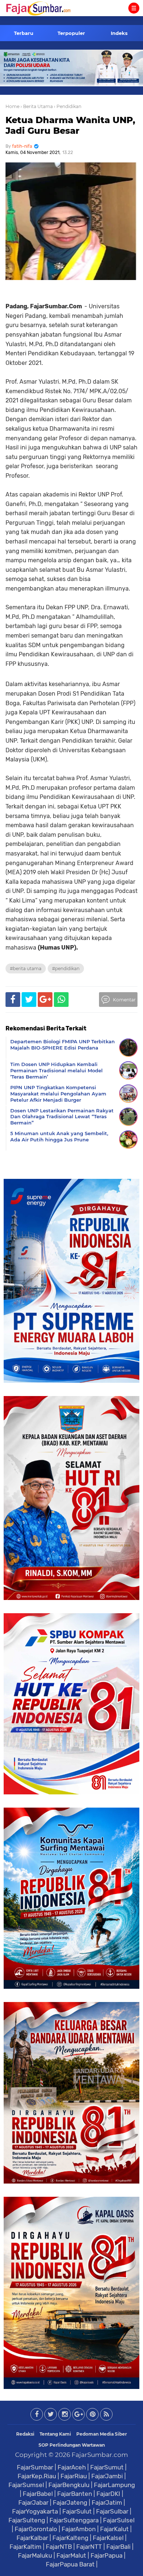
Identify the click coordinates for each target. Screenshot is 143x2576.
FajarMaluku (35, 2555)
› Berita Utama (37, 106)
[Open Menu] (134, 8)
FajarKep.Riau (37, 2476)
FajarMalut (71, 2555)
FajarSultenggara (74, 2520)
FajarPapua (107, 2555)
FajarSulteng (27, 2520)
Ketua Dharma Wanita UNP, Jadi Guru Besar (70, 125)
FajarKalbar (32, 2538)
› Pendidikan (68, 106)
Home (12, 106)
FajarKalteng (70, 2538)
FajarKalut (114, 2529)
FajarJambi (107, 2476)
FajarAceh (72, 2467)
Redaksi (25, 2434)
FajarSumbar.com (100, 2455)
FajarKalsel (108, 2538)
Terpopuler (71, 33)
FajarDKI (108, 2494)
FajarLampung (114, 2485)
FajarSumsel (26, 2485)
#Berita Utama (26, 968)
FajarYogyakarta (35, 2511)
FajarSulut (77, 2511)
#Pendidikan (66, 968)
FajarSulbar (112, 2511)
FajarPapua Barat (70, 2564)
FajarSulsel (119, 2520)
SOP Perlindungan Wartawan (72, 2445)
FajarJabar (33, 2503)
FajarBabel (38, 2494)
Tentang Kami (55, 2434)
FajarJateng (70, 2503)
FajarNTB (59, 2547)
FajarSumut (107, 2467)
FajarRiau (74, 2476)
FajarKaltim (25, 2547)
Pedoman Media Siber (102, 2434)
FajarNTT (89, 2547)
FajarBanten (75, 2494)
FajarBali (118, 2547)
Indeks (119, 33)
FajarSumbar (35, 2467)
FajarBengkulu (69, 2485)
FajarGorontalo (36, 2529)
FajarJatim (107, 2503)
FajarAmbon (79, 2529)
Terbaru (24, 33)
